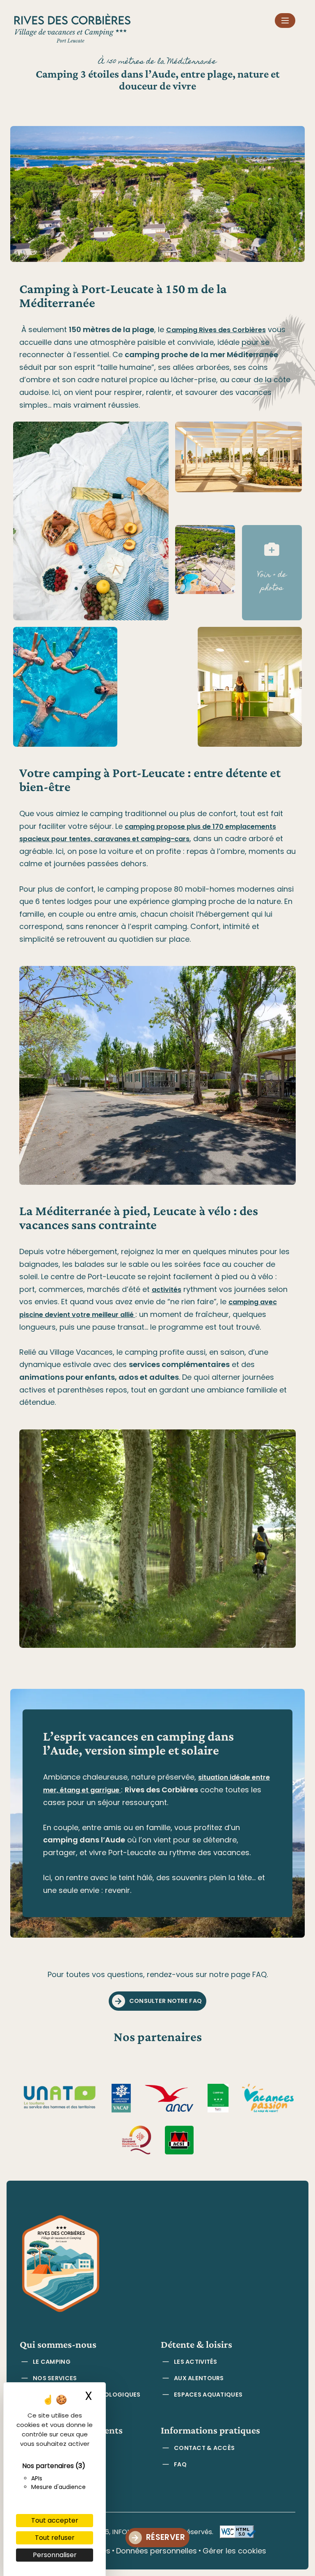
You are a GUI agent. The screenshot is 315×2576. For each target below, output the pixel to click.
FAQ (180, 2464)
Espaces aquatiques (208, 2395)
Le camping (52, 2362)
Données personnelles (156, 2551)
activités (167, 1290)
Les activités (196, 2362)
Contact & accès (204, 2448)
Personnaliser (55, 2555)
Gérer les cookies (234, 2551)
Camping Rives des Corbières (216, 330)
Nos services (55, 2378)
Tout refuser (55, 2538)
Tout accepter (55, 2520)
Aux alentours (199, 2378)
